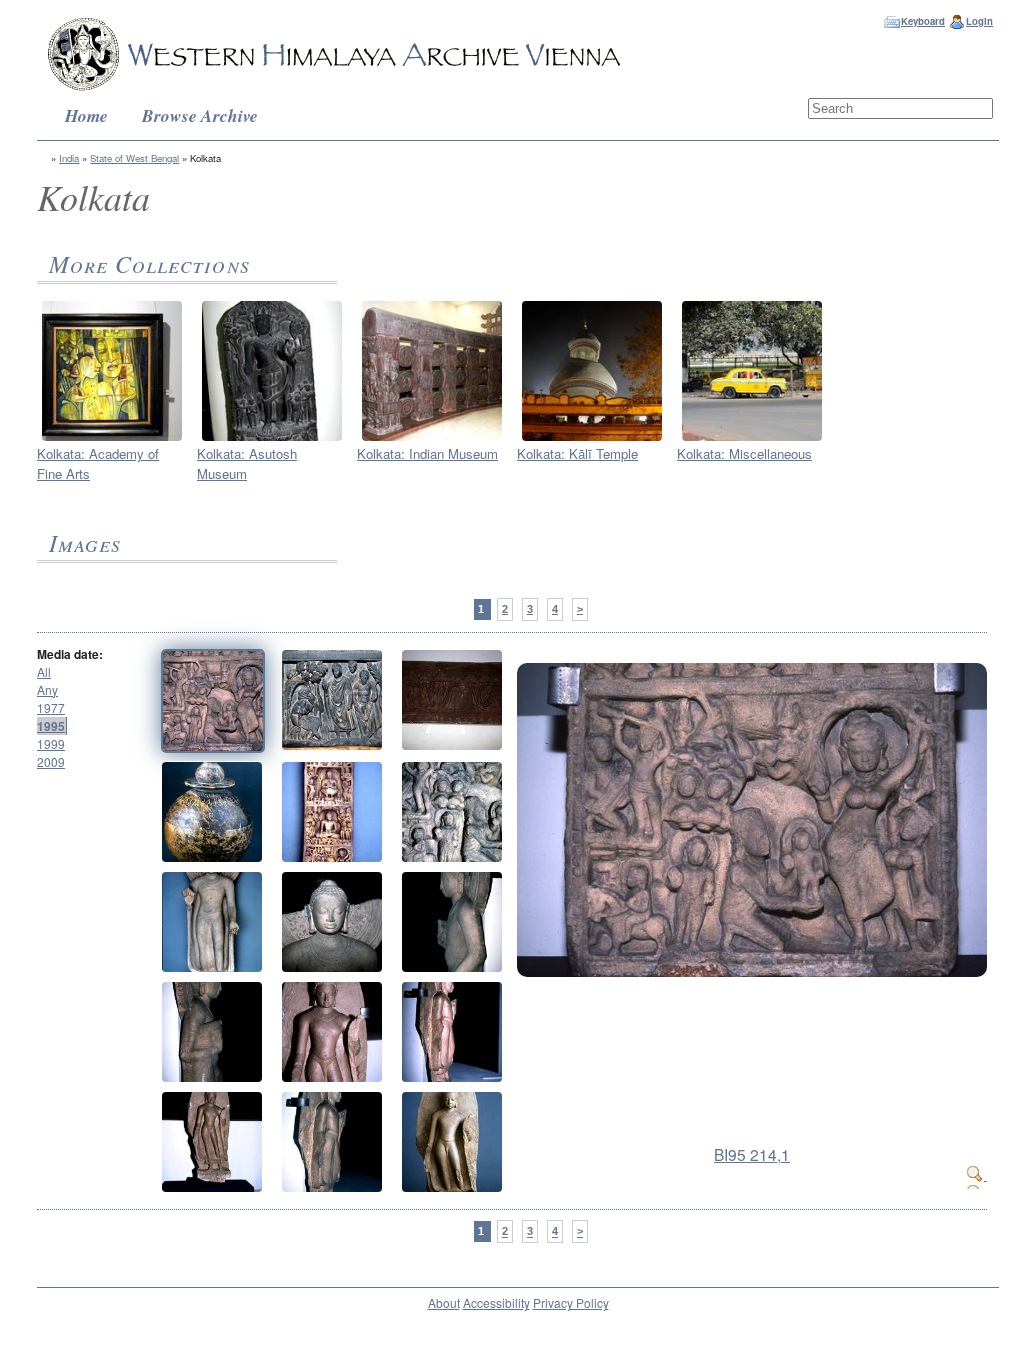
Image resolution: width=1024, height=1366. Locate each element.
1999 (51, 743)
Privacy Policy (571, 1302)
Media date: (70, 654)
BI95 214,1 (752, 1154)
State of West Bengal (134, 158)
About (444, 1302)
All (44, 671)
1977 (51, 707)
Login (979, 21)
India (69, 158)
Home (86, 115)
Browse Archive (200, 115)
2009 (51, 761)
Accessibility (496, 1302)
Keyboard (923, 21)
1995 (51, 726)
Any (47, 689)
